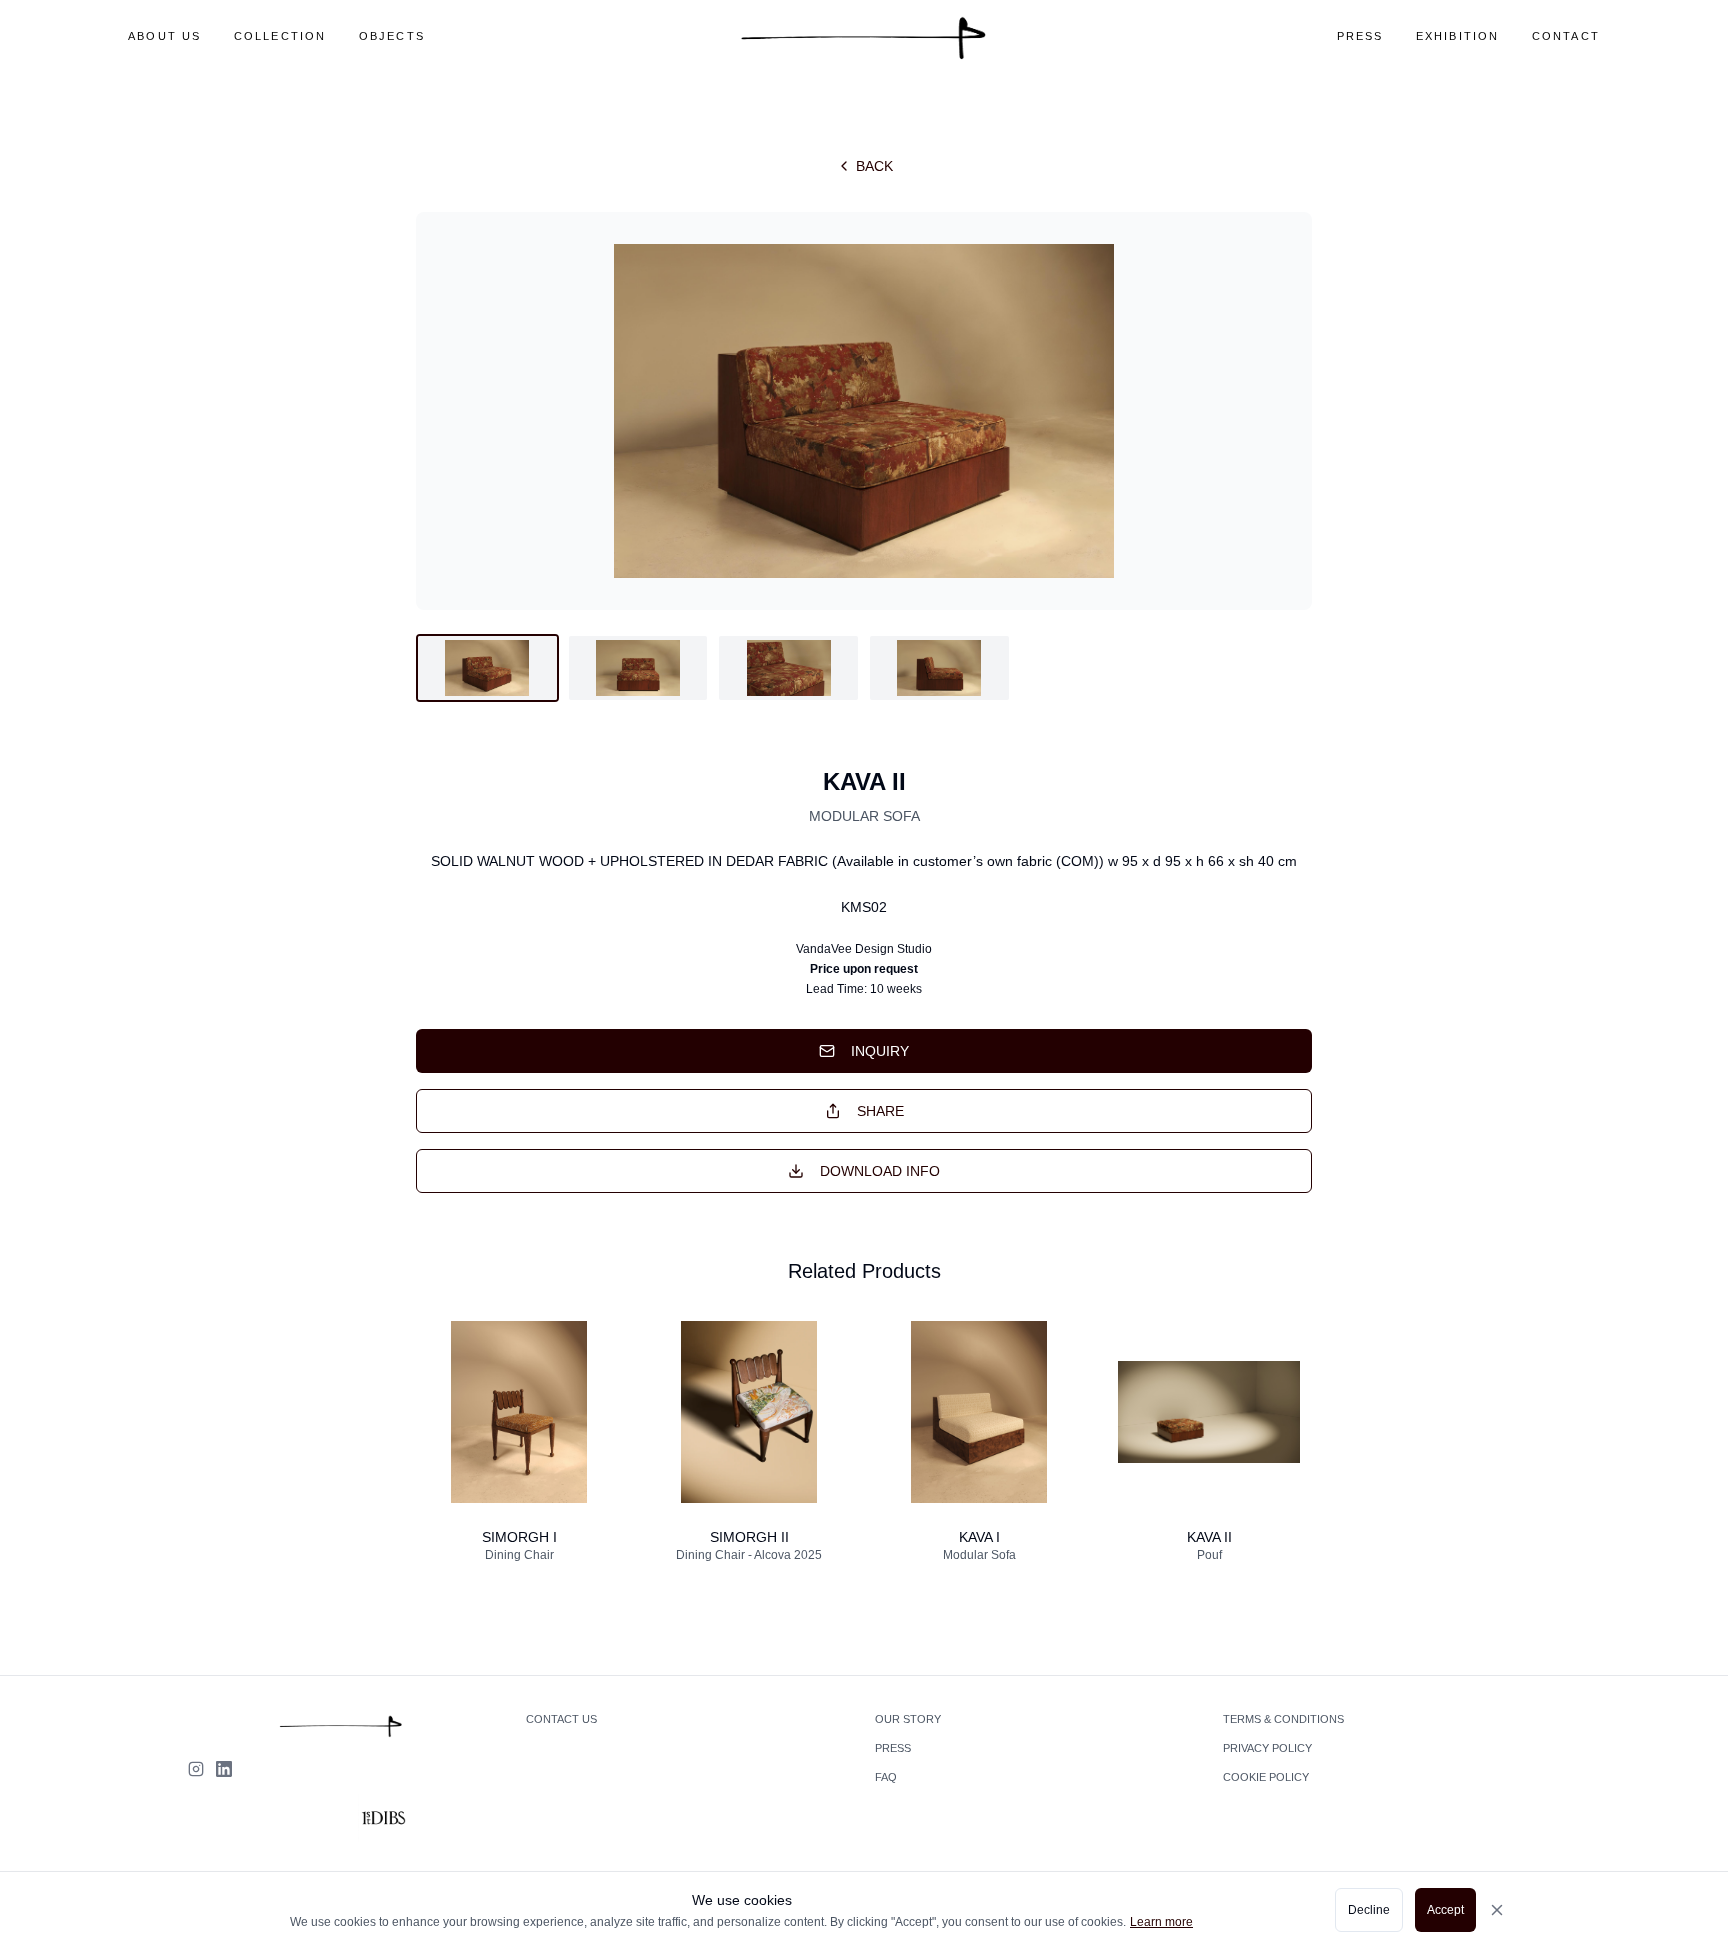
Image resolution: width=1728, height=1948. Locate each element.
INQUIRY (880, 1051)
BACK (874, 166)
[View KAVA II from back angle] (788, 668)
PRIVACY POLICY (1267, 1748)
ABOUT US (165, 36)
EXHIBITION (1458, 36)
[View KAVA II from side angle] (638, 668)
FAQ (886, 1777)
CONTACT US (561, 1719)
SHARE (880, 1111)
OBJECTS (392, 36)
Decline (1369, 1910)
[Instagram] (196, 1769)
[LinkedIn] (224, 1769)
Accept (1445, 1910)
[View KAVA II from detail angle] (939, 668)
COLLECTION (280, 36)
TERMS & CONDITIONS (1283, 1719)
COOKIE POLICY (1266, 1777)
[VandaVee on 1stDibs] (382, 1818)
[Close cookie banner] (1510, 1910)
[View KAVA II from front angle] (487, 668)
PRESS (1360, 36)
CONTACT (1566, 36)
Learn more (1161, 1922)
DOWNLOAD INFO (880, 1171)
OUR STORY (908, 1719)
